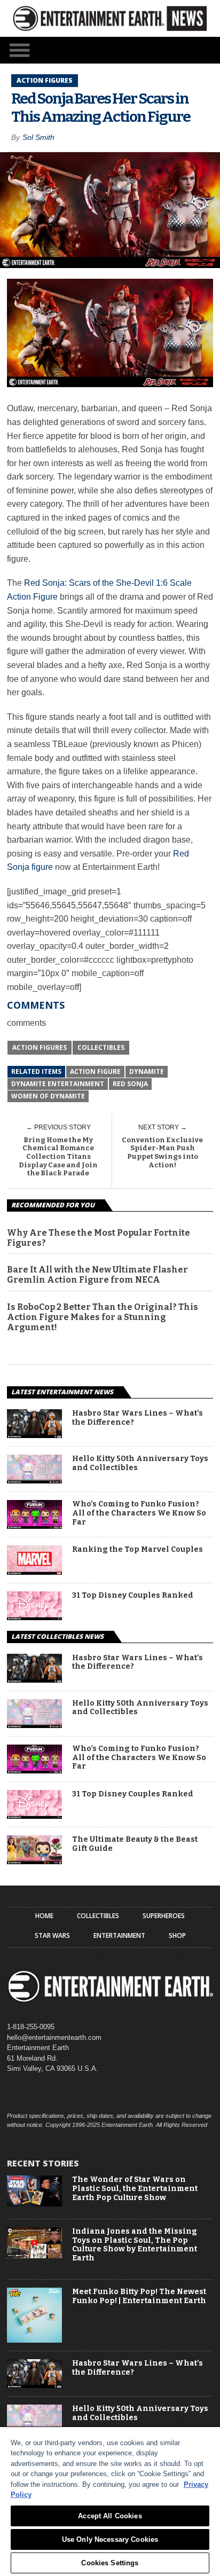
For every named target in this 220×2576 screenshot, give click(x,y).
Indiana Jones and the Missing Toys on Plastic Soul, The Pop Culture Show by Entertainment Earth (135, 2245)
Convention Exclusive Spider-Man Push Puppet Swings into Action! (162, 1152)
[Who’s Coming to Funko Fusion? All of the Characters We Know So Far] (34, 1526)
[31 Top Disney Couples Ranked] (34, 1617)
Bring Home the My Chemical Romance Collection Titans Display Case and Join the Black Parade (58, 1156)
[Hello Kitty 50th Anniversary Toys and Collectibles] (34, 1481)
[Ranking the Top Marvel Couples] (34, 1572)
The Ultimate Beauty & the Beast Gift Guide (135, 1844)
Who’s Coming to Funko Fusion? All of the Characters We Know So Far (139, 1513)
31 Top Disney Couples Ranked (133, 1596)
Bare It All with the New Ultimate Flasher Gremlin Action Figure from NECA (97, 1275)
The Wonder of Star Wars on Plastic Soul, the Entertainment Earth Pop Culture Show (135, 2189)
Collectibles (101, 1047)
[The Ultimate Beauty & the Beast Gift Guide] (34, 1861)
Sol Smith (38, 137)
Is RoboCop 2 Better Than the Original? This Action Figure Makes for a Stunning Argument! (103, 1317)
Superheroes (164, 1916)
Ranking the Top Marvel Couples (137, 1550)
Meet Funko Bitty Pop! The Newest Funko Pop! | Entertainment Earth (139, 2296)
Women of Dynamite (48, 1096)
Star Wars (52, 1936)
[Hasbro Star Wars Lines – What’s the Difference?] (34, 1435)
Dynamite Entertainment (58, 1084)
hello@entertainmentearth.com (54, 2037)
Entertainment (119, 1936)
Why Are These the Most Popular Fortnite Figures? (99, 1238)
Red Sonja (130, 1084)
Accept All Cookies (110, 2516)
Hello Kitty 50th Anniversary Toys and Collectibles (140, 1463)
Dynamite (147, 1071)
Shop (177, 1936)
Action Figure (95, 1071)
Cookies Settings (110, 2563)
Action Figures (40, 1047)
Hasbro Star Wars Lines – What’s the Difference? (137, 1418)
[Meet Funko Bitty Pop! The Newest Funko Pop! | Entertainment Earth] (34, 2340)
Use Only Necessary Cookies (110, 2539)
